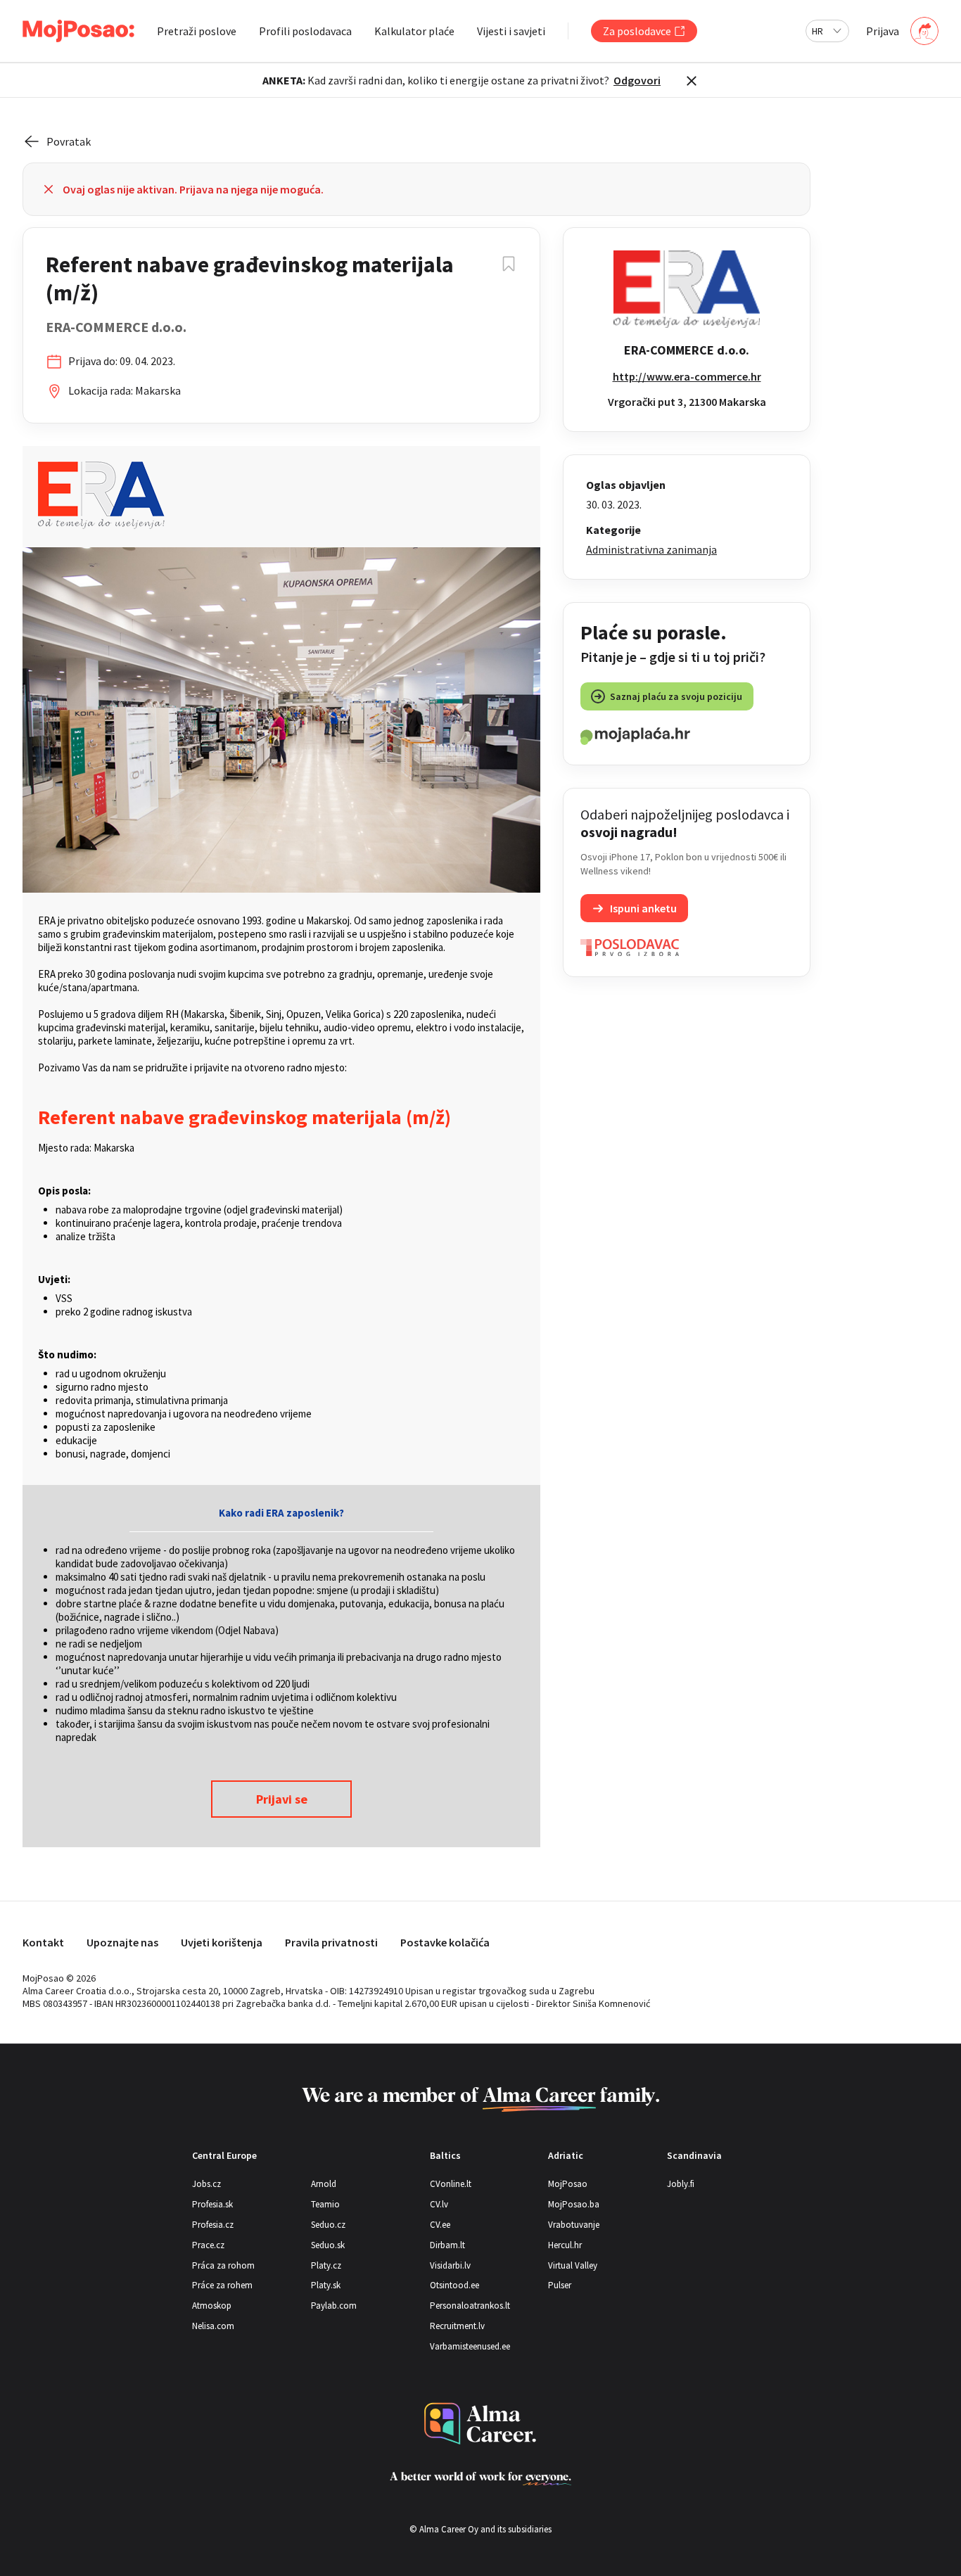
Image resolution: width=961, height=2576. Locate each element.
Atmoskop (212, 2306)
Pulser (560, 2285)
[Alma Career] (480, 2424)
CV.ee (440, 2225)
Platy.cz (326, 2265)
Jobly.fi (681, 2184)
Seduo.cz (328, 2225)
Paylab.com (334, 2306)
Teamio (325, 2204)
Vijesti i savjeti (511, 31)
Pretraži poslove (197, 31)
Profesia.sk (212, 2204)
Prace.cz (208, 2245)
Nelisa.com (213, 2326)
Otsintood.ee (454, 2285)
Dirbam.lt (447, 2245)
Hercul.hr (565, 2245)
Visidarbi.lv (450, 2265)
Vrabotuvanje (574, 2225)
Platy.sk (326, 2285)
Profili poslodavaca (305, 31)
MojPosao (568, 2184)
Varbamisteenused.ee (470, 2346)
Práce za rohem (222, 2285)
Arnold (324, 2184)
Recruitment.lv (457, 2326)
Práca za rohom (223, 2265)
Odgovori (637, 80)
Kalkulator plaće (414, 31)
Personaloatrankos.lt (470, 2306)
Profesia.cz (213, 2225)
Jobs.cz (206, 2184)
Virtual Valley (573, 2265)
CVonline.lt (451, 2184)
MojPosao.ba (574, 2204)
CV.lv (439, 2204)
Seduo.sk (328, 2245)
